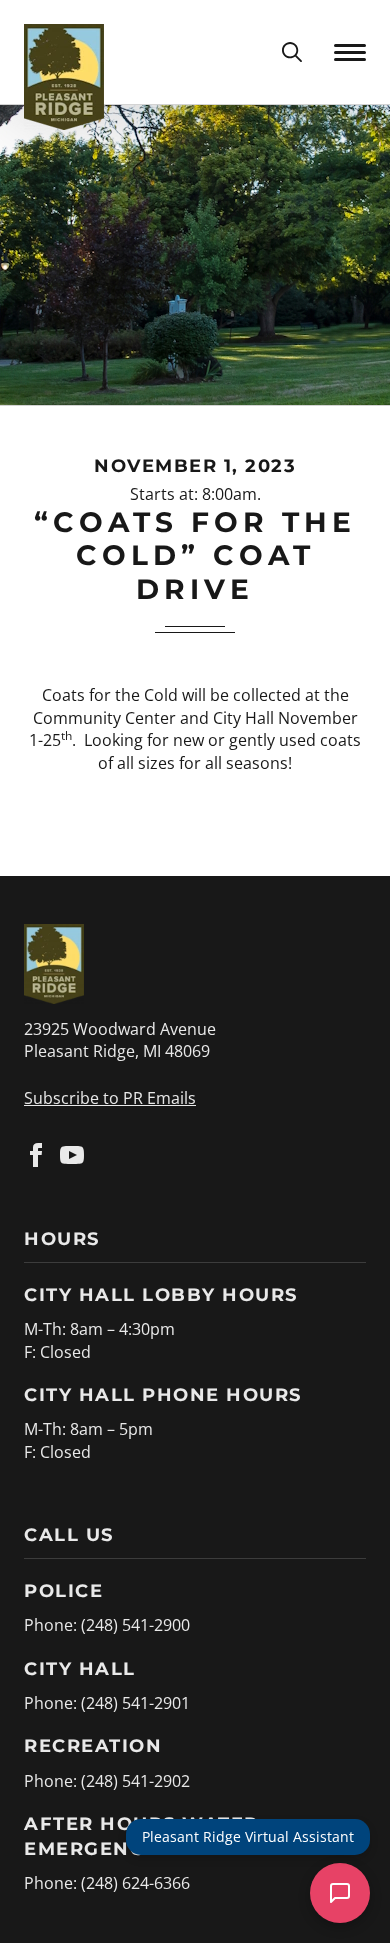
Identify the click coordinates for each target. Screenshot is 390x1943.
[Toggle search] (292, 52)
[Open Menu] (350, 52)
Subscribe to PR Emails (110, 1098)
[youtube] (72, 1155)
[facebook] (36, 1155)
